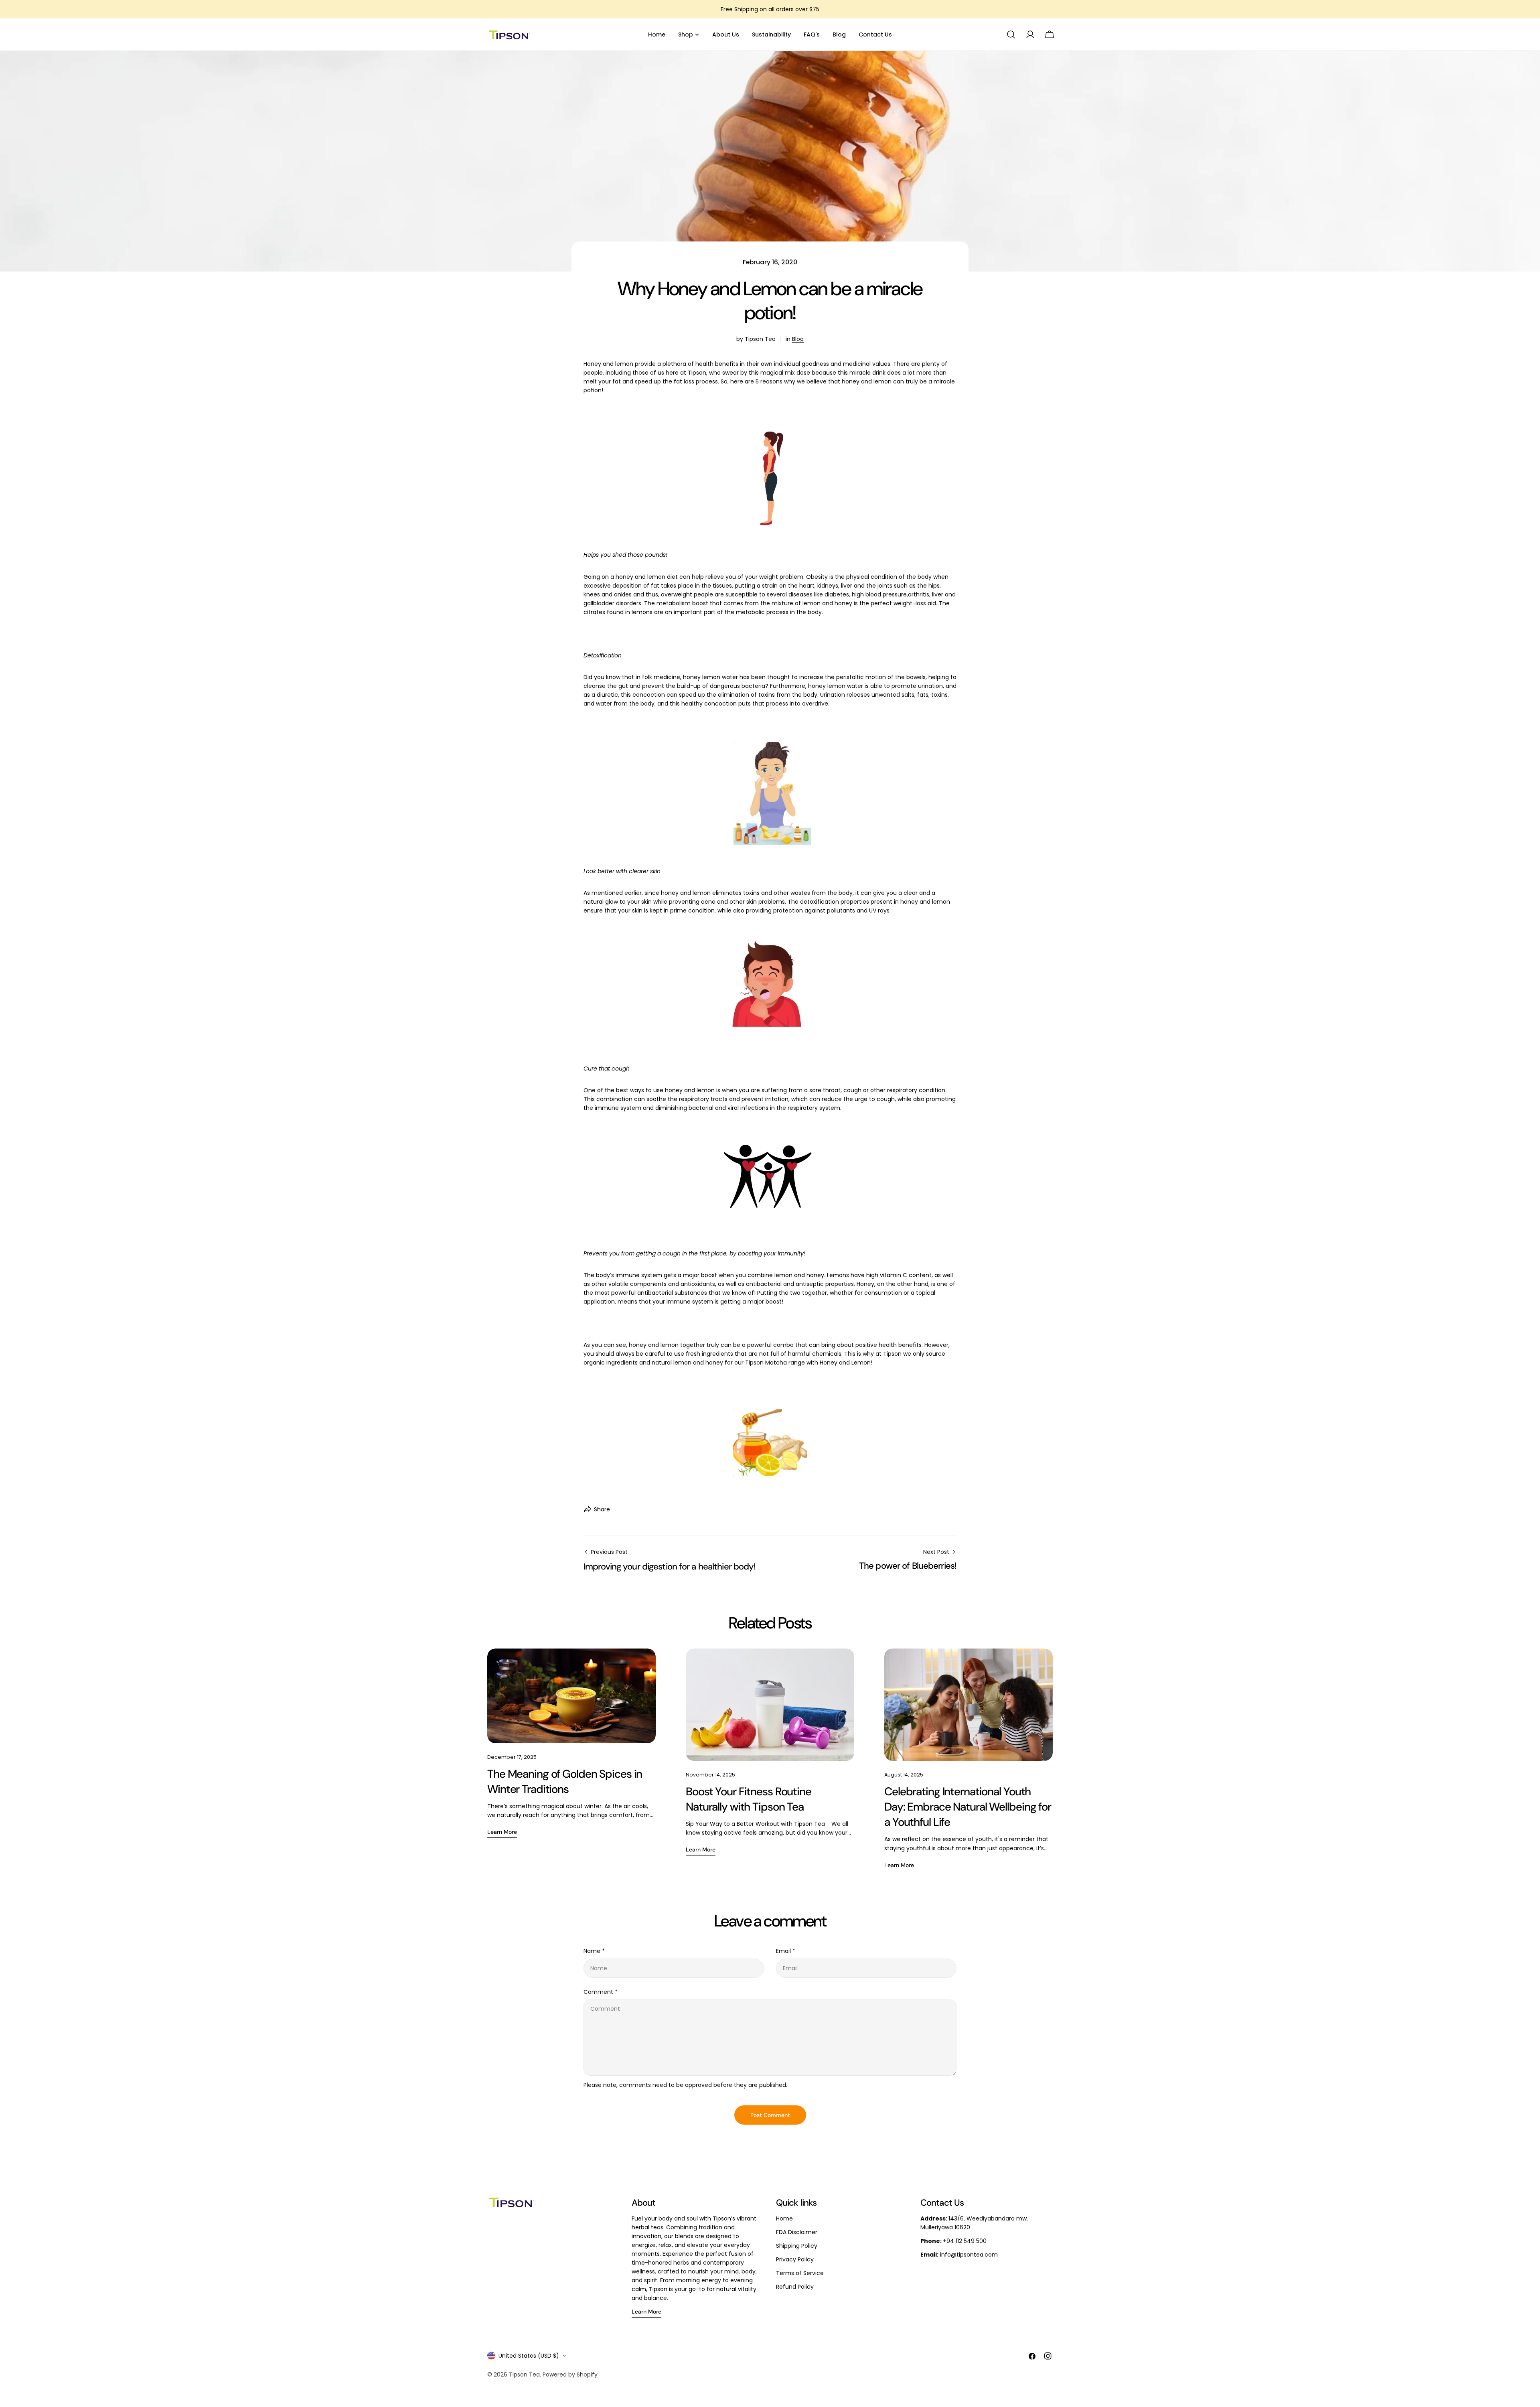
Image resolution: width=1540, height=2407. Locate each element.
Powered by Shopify (570, 2375)
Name (594, 1951)
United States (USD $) (529, 2356)
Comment (601, 1992)
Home (784, 2218)
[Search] (1011, 34)
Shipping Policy (797, 2246)
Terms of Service (800, 2273)
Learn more (502, 1832)
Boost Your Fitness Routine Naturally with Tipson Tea (749, 1799)
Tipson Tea (524, 2375)
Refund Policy (795, 2287)
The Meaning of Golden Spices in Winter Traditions (565, 1781)
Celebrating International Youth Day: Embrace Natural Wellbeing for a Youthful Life (968, 1807)
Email (786, 1951)
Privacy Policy (795, 2259)
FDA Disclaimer (797, 2232)
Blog (798, 339)
